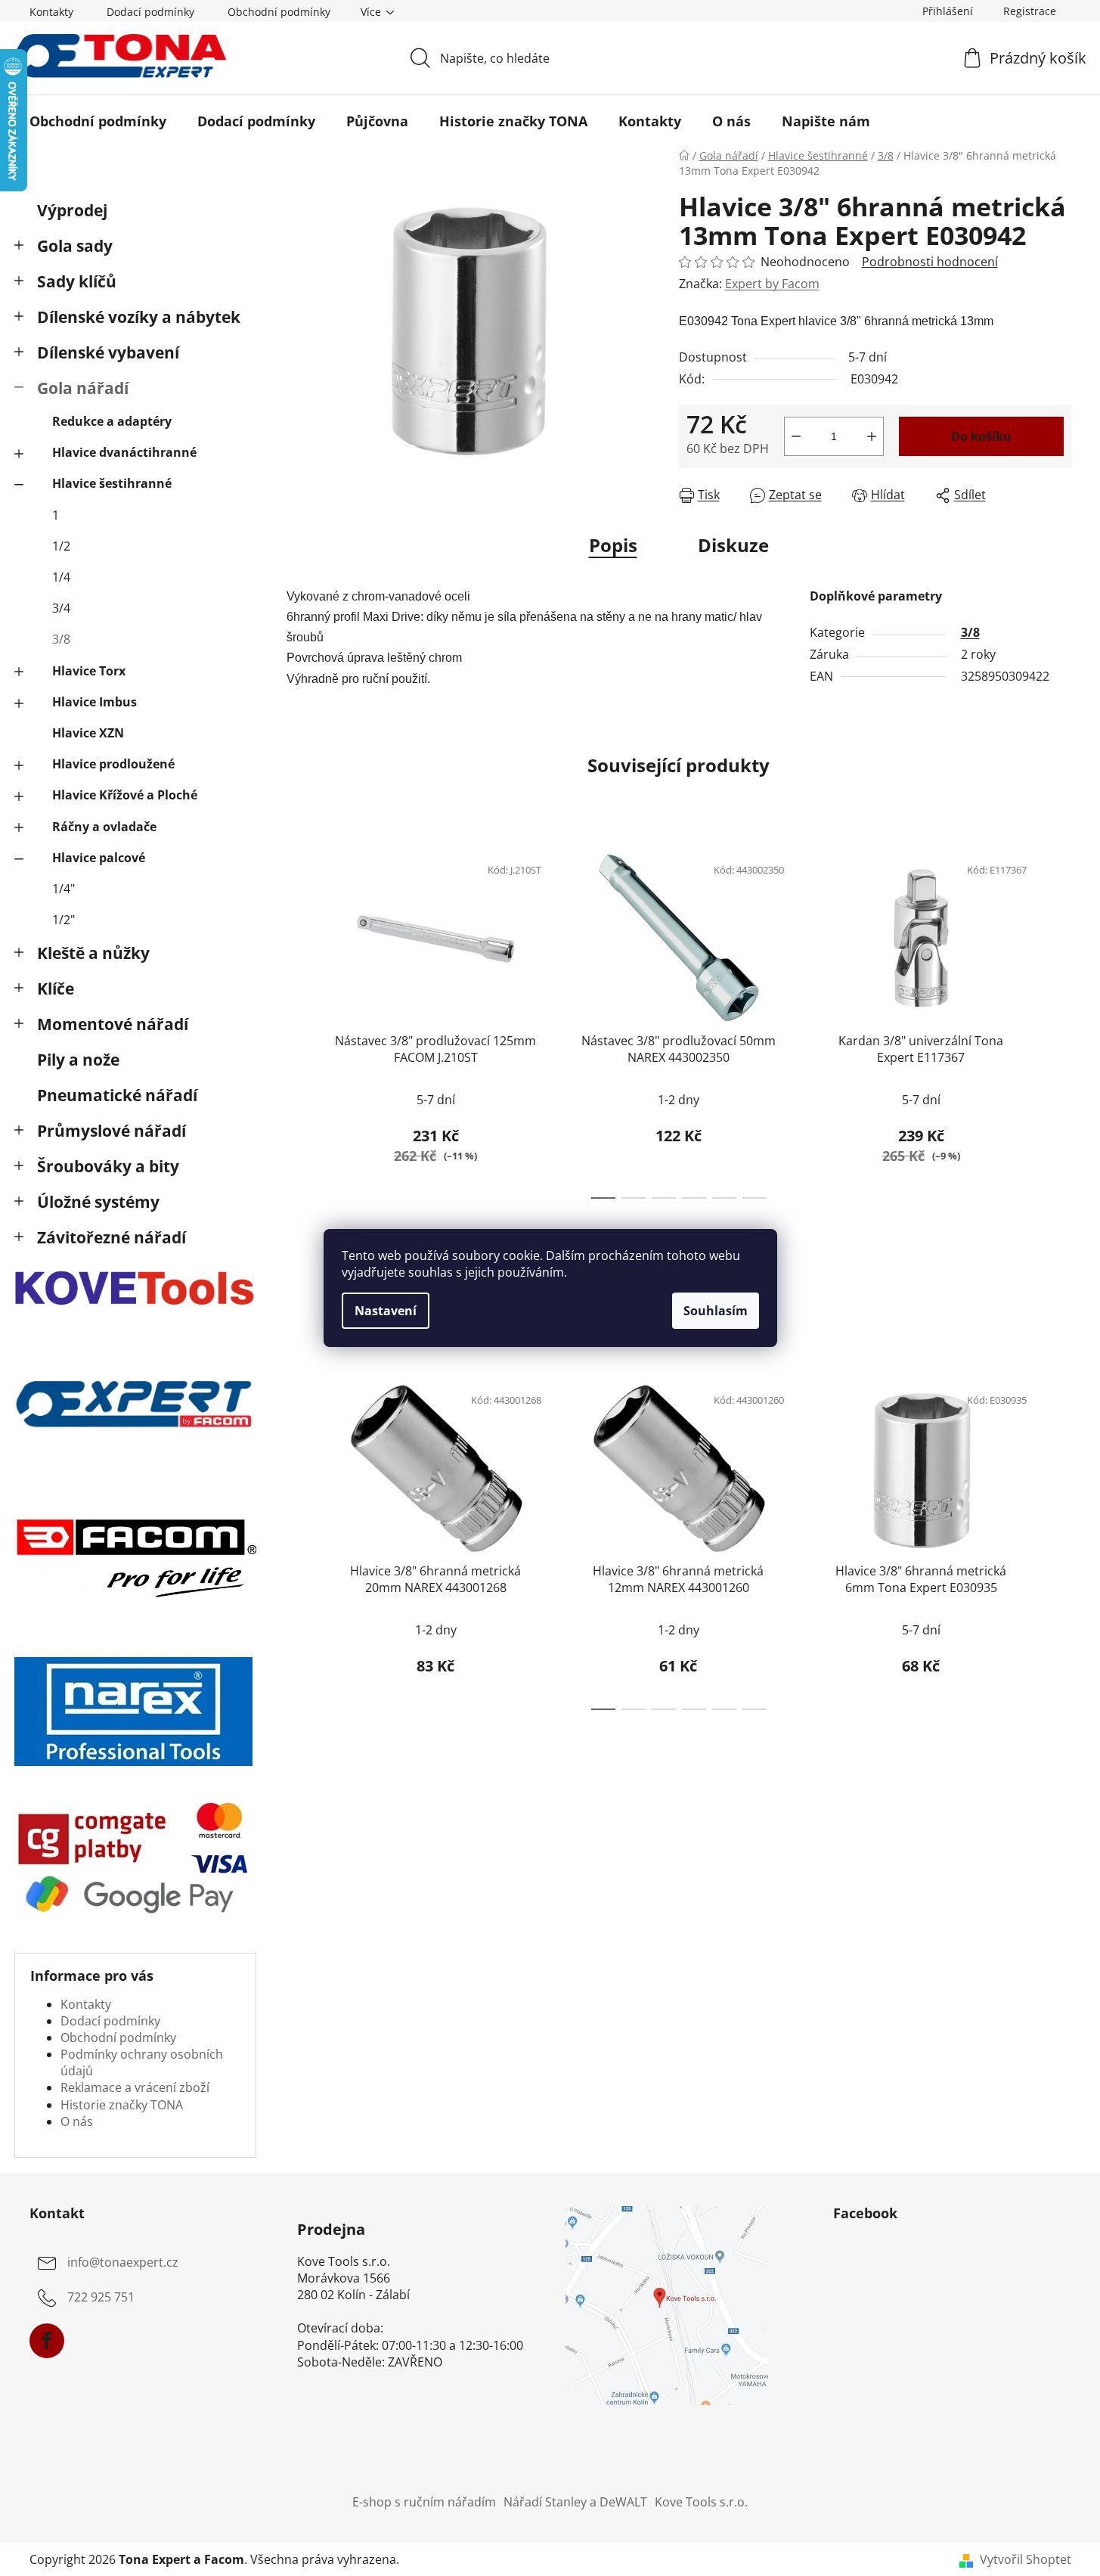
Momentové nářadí (113, 1024)
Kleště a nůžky (93, 953)
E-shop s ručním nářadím (424, 2502)
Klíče (56, 989)
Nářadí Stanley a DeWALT (575, 2502)
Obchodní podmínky (279, 12)
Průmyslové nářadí (112, 1131)
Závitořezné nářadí (112, 1237)
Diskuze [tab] (733, 545)
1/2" (64, 920)
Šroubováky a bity (108, 1166)
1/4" (64, 889)
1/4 (61, 577)
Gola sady (75, 246)
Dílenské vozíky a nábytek (139, 317)
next (1059, 1022)
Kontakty (51, 12)
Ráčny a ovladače (104, 827)
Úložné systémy (98, 1202)
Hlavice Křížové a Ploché (125, 795)
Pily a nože (78, 1060)
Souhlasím (716, 1311)
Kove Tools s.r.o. (701, 2502)
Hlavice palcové (99, 858)
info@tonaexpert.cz (123, 2262)
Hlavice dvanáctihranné (124, 452)
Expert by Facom (772, 284)
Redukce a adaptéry (112, 421)
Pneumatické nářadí (117, 1095)
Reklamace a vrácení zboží (135, 2087)
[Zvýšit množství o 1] (872, 436)
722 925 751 (101, 2297)
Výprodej (72, 210)
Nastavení (386, 1311)
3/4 (61, 608)
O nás (77, 2121)
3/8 (61, 639)
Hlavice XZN (88, 733)
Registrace (1030, 11)
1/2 (61, 546)
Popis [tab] (613, 545)
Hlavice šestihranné (112, 483)
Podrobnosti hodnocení (930, 262)
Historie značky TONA (122, 2105)
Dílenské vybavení (108, 352)
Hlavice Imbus (95, 702)
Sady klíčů (77, 281)
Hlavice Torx (89, 671)
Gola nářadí (83, 388)
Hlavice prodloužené (113, 764)
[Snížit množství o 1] (796, 436)
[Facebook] (47, 2341)
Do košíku (981, 436)
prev (299, 1022)
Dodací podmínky (150, 12)
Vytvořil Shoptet (1026, 2559)
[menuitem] (98, 121)
